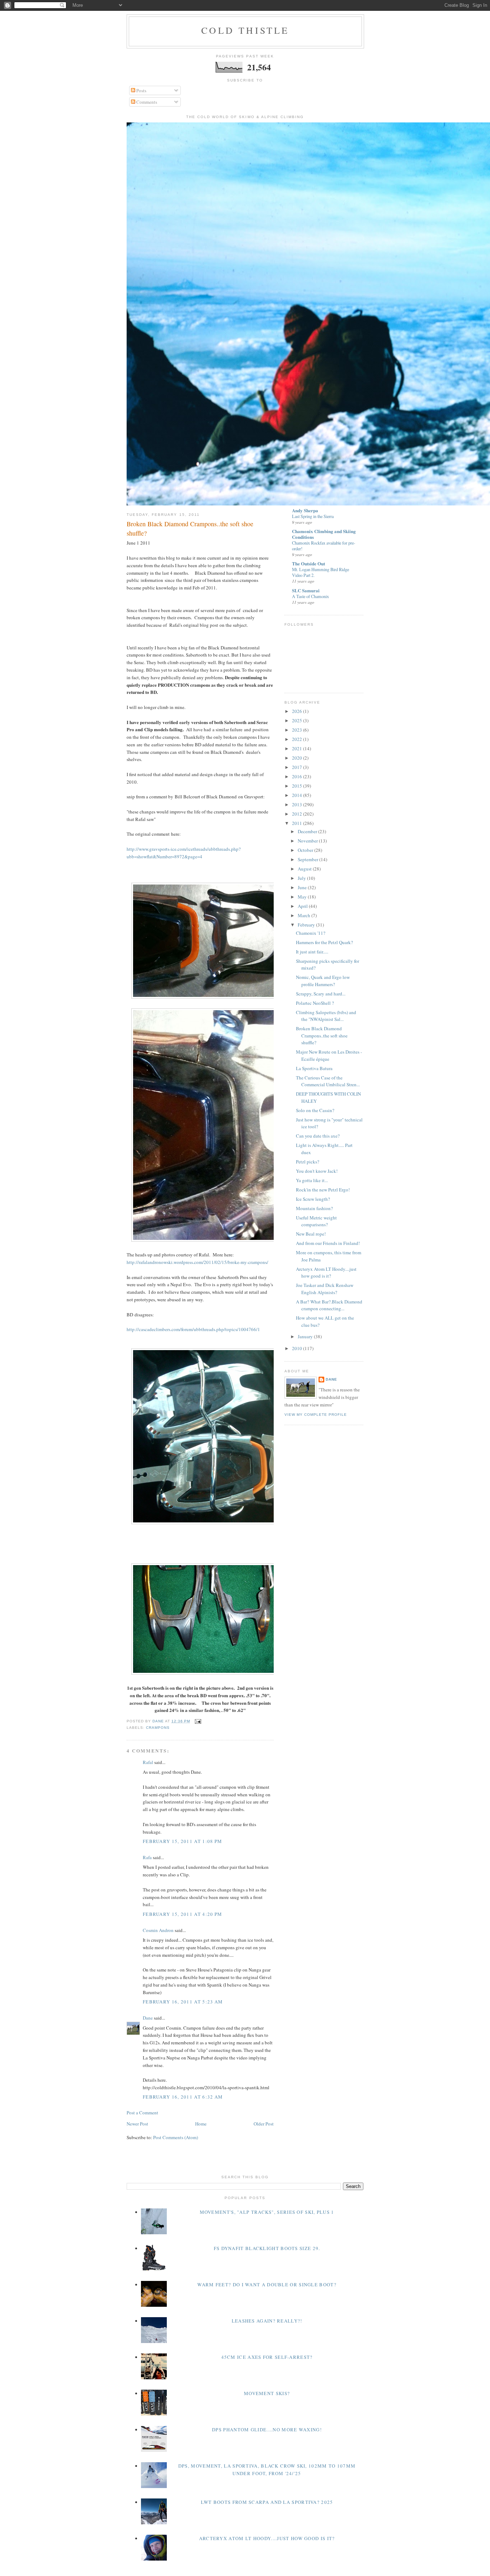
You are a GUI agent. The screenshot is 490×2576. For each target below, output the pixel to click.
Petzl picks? (308, 1162)
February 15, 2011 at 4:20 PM (182, 1914)
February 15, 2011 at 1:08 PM (182, 1841)
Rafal (148, 1762)
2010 (298, 1348)
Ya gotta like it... (312, 1180)
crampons (158, 1728)
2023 (298, 730)
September (308, 859)
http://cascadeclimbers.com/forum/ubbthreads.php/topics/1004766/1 (193, 1329)
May (303, 897)
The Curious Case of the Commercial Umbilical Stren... (328, 1081)
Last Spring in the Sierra (313, 516)
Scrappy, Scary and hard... (321, 994)
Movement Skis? (267, 2393)
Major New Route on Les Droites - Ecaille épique (329, 1055)
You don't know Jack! (317, 1171)
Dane (148, 2018)
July (302, 878)
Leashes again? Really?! (267, 2321)
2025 (298, 720)
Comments (146, 102)
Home (201, 2124)
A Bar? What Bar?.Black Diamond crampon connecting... (329, 1305)
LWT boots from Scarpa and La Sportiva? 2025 (267, 2502)
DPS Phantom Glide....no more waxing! (267, 2430)
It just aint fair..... (312, 952)
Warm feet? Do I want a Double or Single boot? (267, 2285)
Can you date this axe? (318, 1136)
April (303, 906)
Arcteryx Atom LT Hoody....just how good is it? (326, 1273)
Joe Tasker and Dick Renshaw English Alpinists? (325, 1289)
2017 (298, 767)
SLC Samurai (306, 590)
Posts (141, 90)
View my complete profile (316, 1415)
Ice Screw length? (313, 1199)
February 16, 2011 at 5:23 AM (183, 2002)
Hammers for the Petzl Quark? (324, 942)
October (306, 850)
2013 (298, 804)
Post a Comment (142, 2113)
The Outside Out (308, 563)
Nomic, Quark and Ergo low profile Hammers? (323, 981)
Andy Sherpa (305, 510)
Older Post (264, 2124)
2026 (298, 711)
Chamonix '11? (311, 933)
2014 (298, 795)
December (308, 831)
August (305, 869)
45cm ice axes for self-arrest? (267, 2357)
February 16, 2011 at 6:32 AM (183, 2097)
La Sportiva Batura (314, 1068)
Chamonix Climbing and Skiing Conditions (324, 534)
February (307, 925)
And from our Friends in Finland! (328, 1243)
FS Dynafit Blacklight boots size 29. (267, 2248)
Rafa (147, 1857)
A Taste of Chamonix (310, 596)
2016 (298, 776)
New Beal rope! (311, 1234)
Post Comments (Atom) (176, 2137)
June (303, 887)
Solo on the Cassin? (315, 1110)
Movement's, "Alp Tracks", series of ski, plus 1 (267, 2212)
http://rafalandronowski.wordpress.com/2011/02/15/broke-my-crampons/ (197, 1262)
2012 (298, 814)
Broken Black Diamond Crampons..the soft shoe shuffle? (322, 1035)
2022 (298, 739)
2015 (298, 786)
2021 (298, 748)
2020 (298, 758)
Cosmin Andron (158, 1930)
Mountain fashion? (314, 1208)
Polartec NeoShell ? (315, 1003)
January (306, 1336)
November (308, 841)
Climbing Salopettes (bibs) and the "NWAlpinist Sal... (326, 1016)
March (305, 915)
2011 (298, 823)
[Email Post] (198, 1721)
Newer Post (137, 2124)
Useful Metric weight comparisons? (316, 1221)
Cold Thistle (245, 30)
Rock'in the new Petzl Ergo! (323, 1190)
